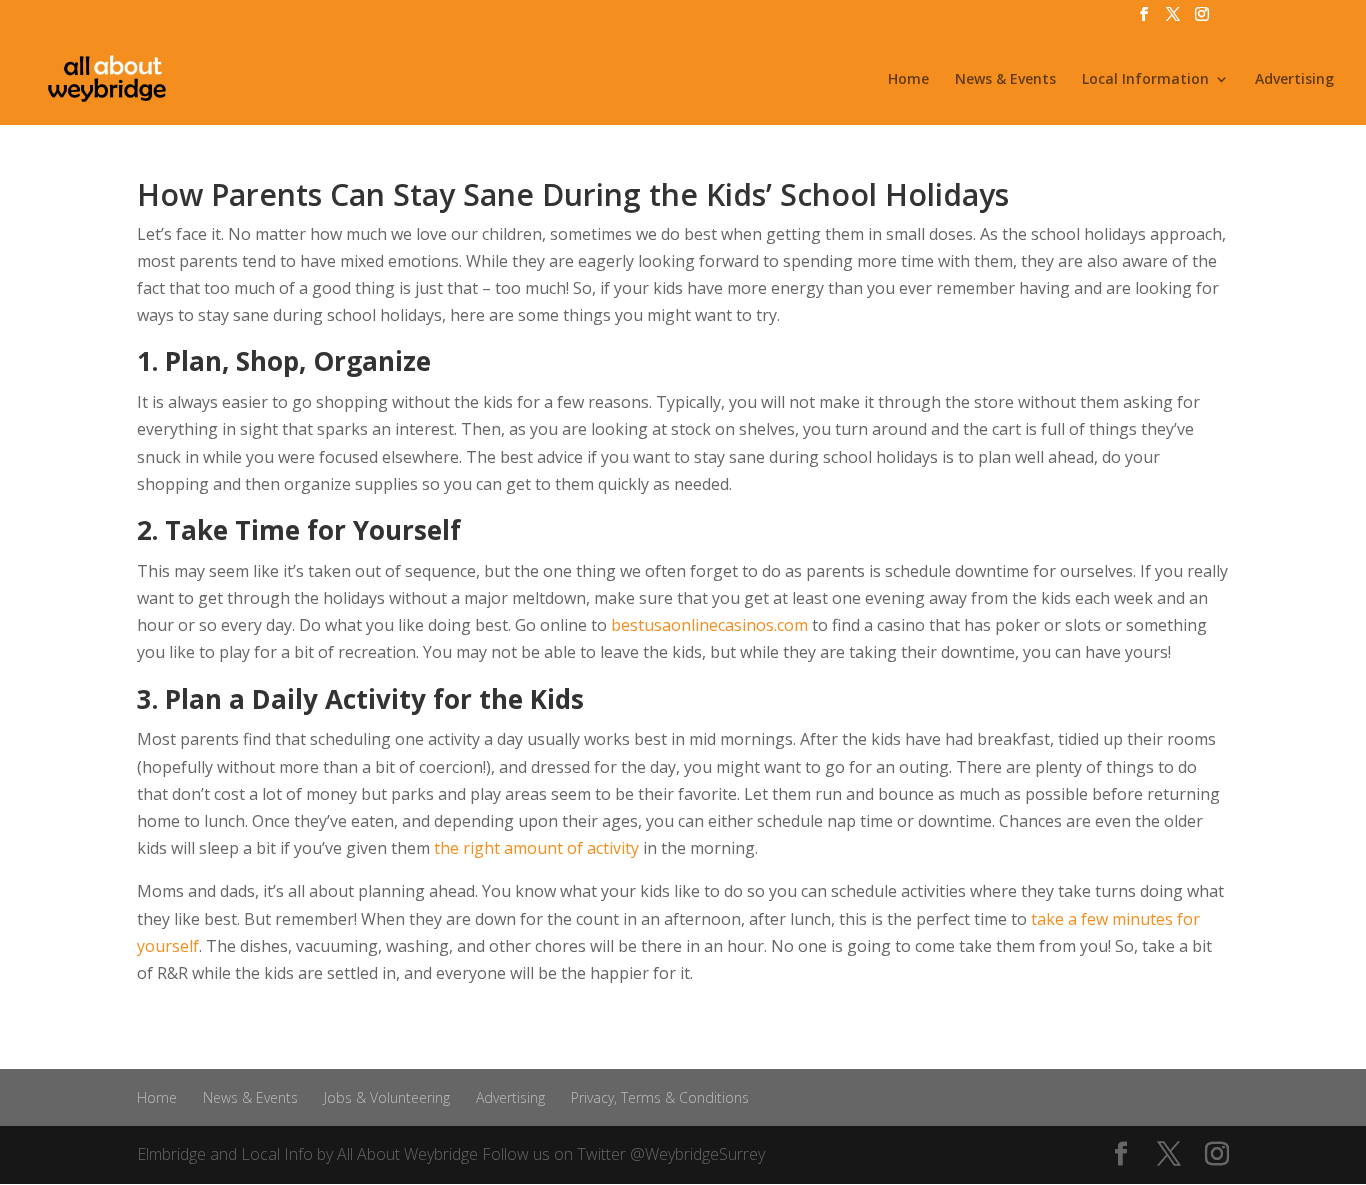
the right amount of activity (536, 848)
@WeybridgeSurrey (697, 1154)
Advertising (1294, 80)
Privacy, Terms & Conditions (660, 1097)
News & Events (1005, 80)
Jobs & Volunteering (387, 1097)
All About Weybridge (407, 1154)
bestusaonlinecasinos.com (709, 625)
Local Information (1145, 80)
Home (908, 80)
